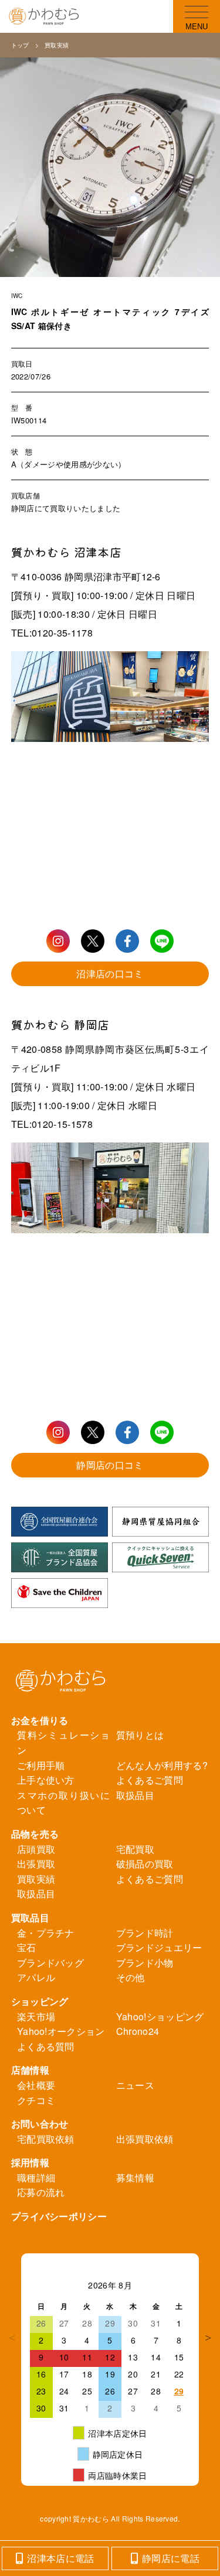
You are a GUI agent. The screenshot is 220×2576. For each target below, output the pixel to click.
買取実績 (57, 45)
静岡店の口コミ (110, 1465)
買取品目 (30, 1918)
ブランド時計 (145, 1933)
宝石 (27, 1947)
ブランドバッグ (50, 1963)
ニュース (135, 2085)
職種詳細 (36, 2178)
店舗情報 (30, 2070)
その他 (131, 1977)
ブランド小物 (145, 1963)
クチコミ (36, 2100)
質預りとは (140, 1735)
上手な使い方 (46, 1780)
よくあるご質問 (150, 1780)
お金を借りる (40, 1720)
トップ (20, 45)
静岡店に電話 (171, 2558)
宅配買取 (135, 1849)
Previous (12, 2338)
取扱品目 (135, 1795)
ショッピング (40, 2001)
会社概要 (36, 2085)
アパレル (36, 1977)
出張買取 (36, 1864)
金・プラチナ (46, 1933)
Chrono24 (138, 2031)
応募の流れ (41, 2192)
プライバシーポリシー (59, 2216)
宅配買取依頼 (46, 2139)
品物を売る (35, 1834)
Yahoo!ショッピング (160, 2016)
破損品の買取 (145, 1864)
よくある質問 (46, 2046)
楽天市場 (36, 2016)
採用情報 (30, 2162)
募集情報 (135, 2178)
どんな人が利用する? (162, 1765)
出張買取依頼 (145, 2139)
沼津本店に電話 (60, 2558)
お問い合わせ (40, 2124)
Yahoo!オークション (61, 2031)
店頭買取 (36, 1849)
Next (208, 2338)
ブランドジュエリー (159, 1947)
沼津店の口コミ (110, 974)
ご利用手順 (41, 1765)
